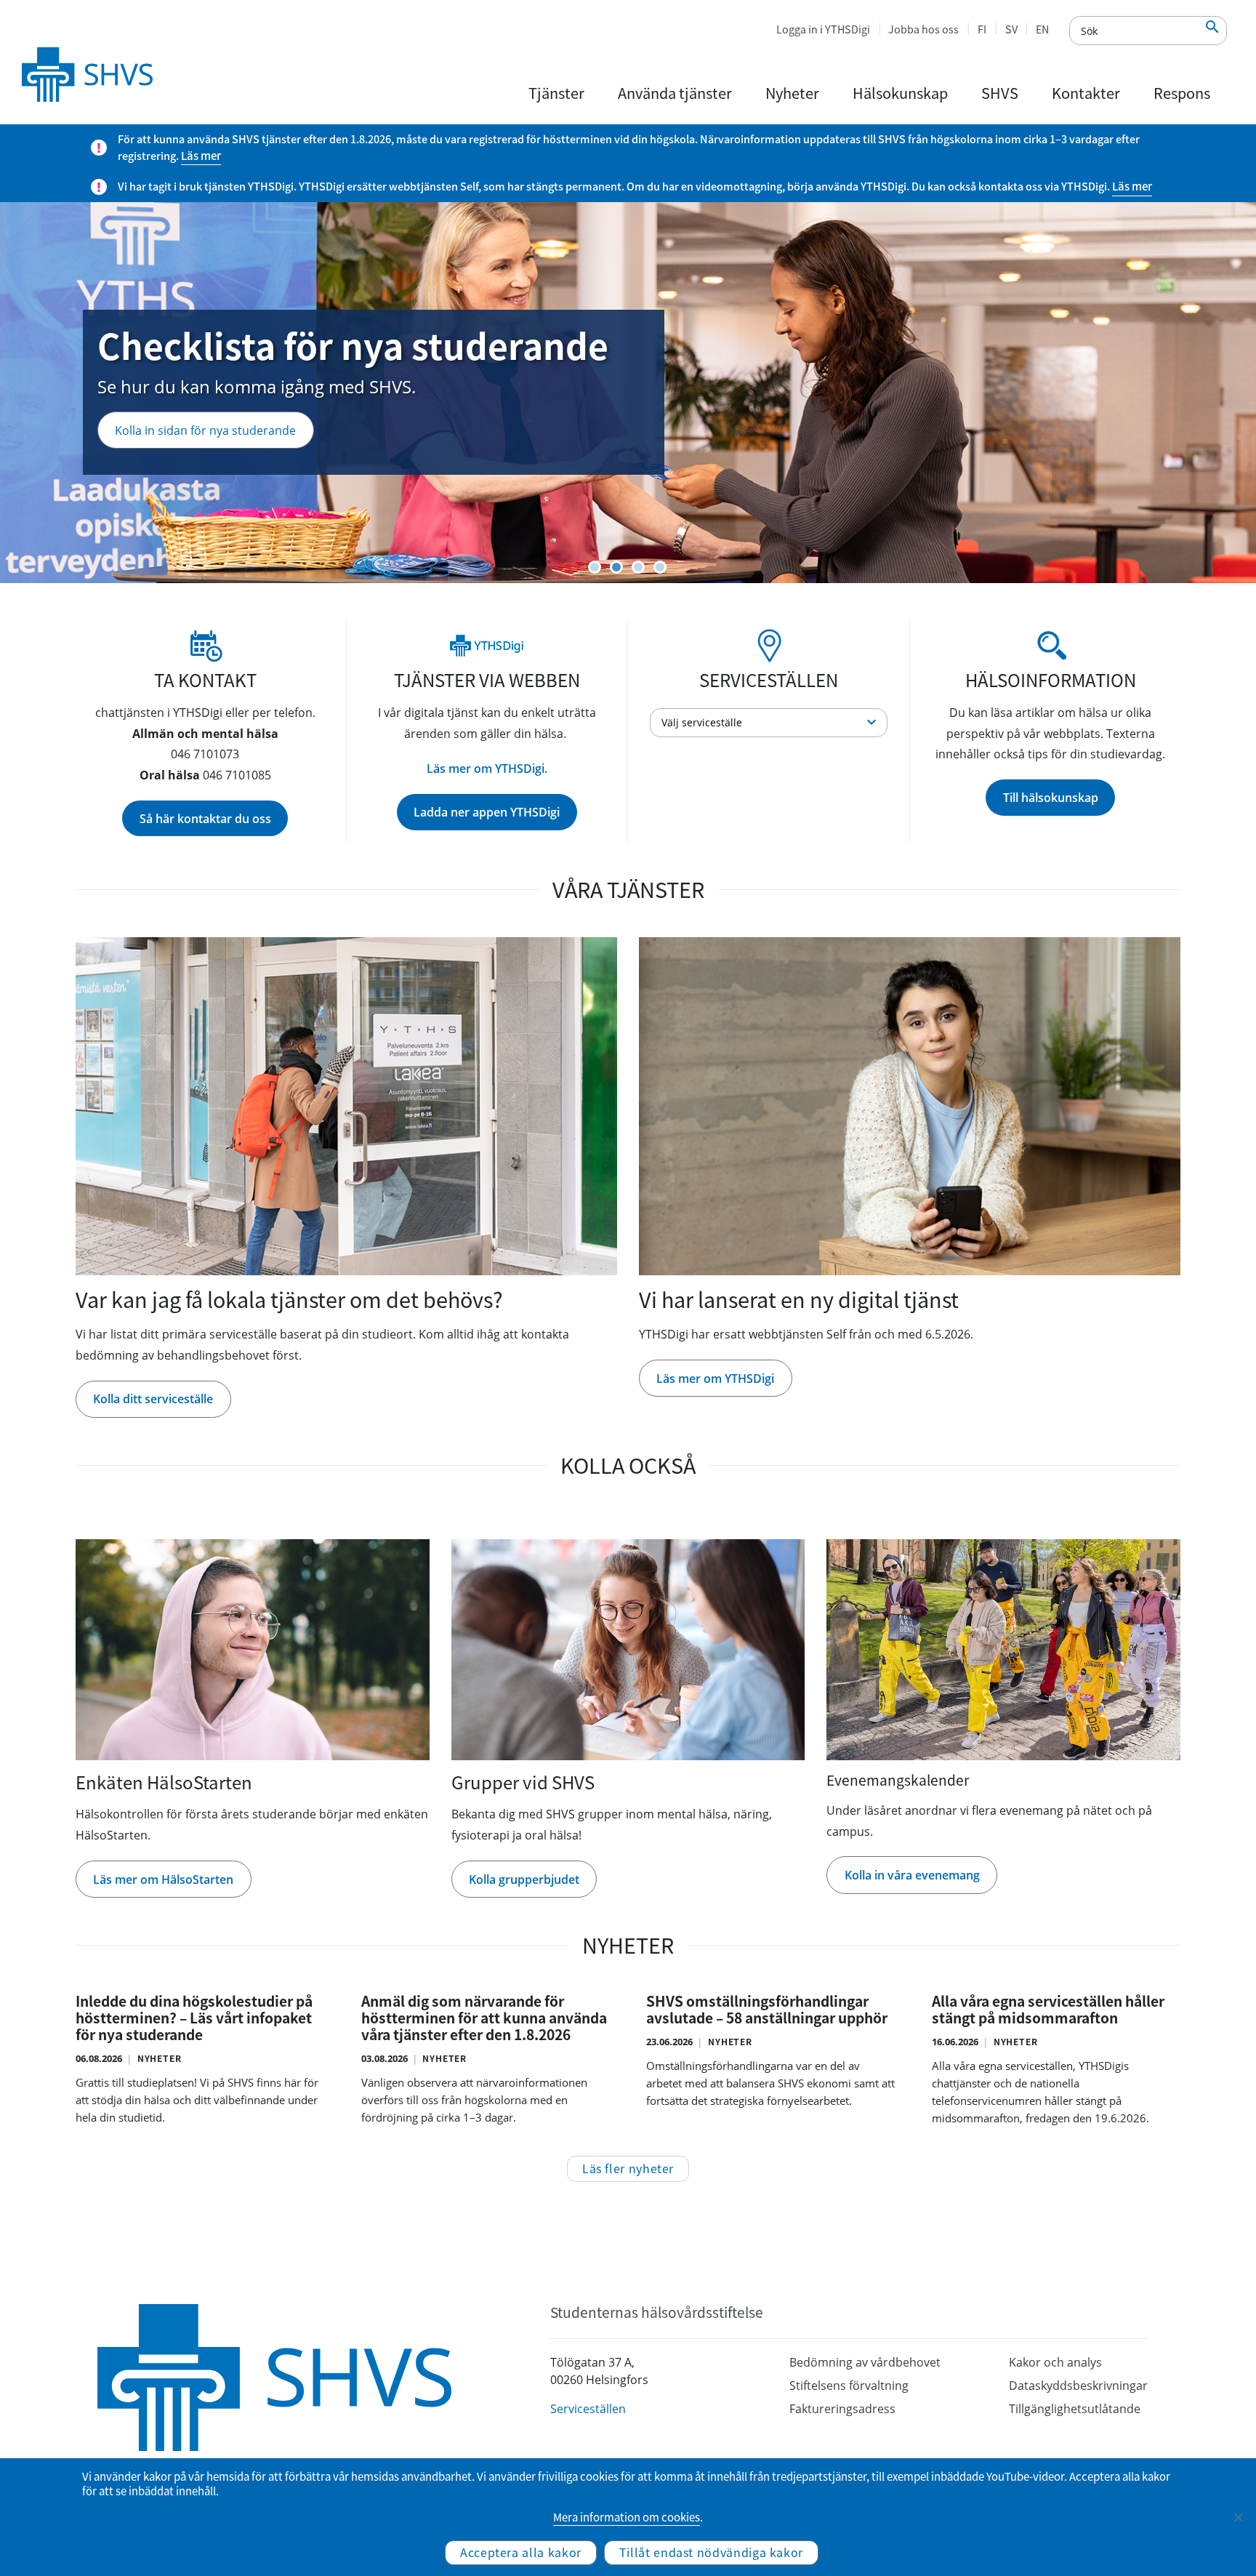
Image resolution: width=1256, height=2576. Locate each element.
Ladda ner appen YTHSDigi (487, 812)
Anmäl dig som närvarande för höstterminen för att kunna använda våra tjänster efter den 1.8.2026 (484, 2018)
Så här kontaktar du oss (205, 819)
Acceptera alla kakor (521, 2552)
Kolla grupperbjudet (524, 1879)
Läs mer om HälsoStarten (163, 1879)
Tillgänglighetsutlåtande (1075, 2409)
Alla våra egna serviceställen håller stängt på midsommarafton (1048, 2010)
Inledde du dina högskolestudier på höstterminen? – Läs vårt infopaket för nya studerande (194, 2018)
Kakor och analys (1055, 2362)
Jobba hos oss (923, 29)
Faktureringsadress (842, 2409)
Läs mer (201, 156)
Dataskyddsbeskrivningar (1078, 2386)
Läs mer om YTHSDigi (173, 470)
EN (1042, 29)
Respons (1182, 93)
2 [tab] (616, 567)
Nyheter (792, 93)
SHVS (1000, 93)
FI (982, 29)
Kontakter (1086, 93)
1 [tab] (595, 567)
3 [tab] (638, 567)
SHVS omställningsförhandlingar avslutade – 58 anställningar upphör (767, 2010)
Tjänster (556, 93)
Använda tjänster (675, 93)
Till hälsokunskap (1051, 798)
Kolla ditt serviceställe (153, 1399)
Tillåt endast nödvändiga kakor (711, 2552)
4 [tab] (660, 567)
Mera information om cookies (627, 2517)
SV (1011, 29)
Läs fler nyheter (628, 2168)
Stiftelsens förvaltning (849, 2386)
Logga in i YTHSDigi (823, 29)
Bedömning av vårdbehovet (865, 2362)
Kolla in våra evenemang (912, 1875)
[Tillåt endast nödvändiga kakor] (1238, 2517)
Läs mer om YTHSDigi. (487, 769)
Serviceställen (588, 2409)
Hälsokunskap (900, 93)
